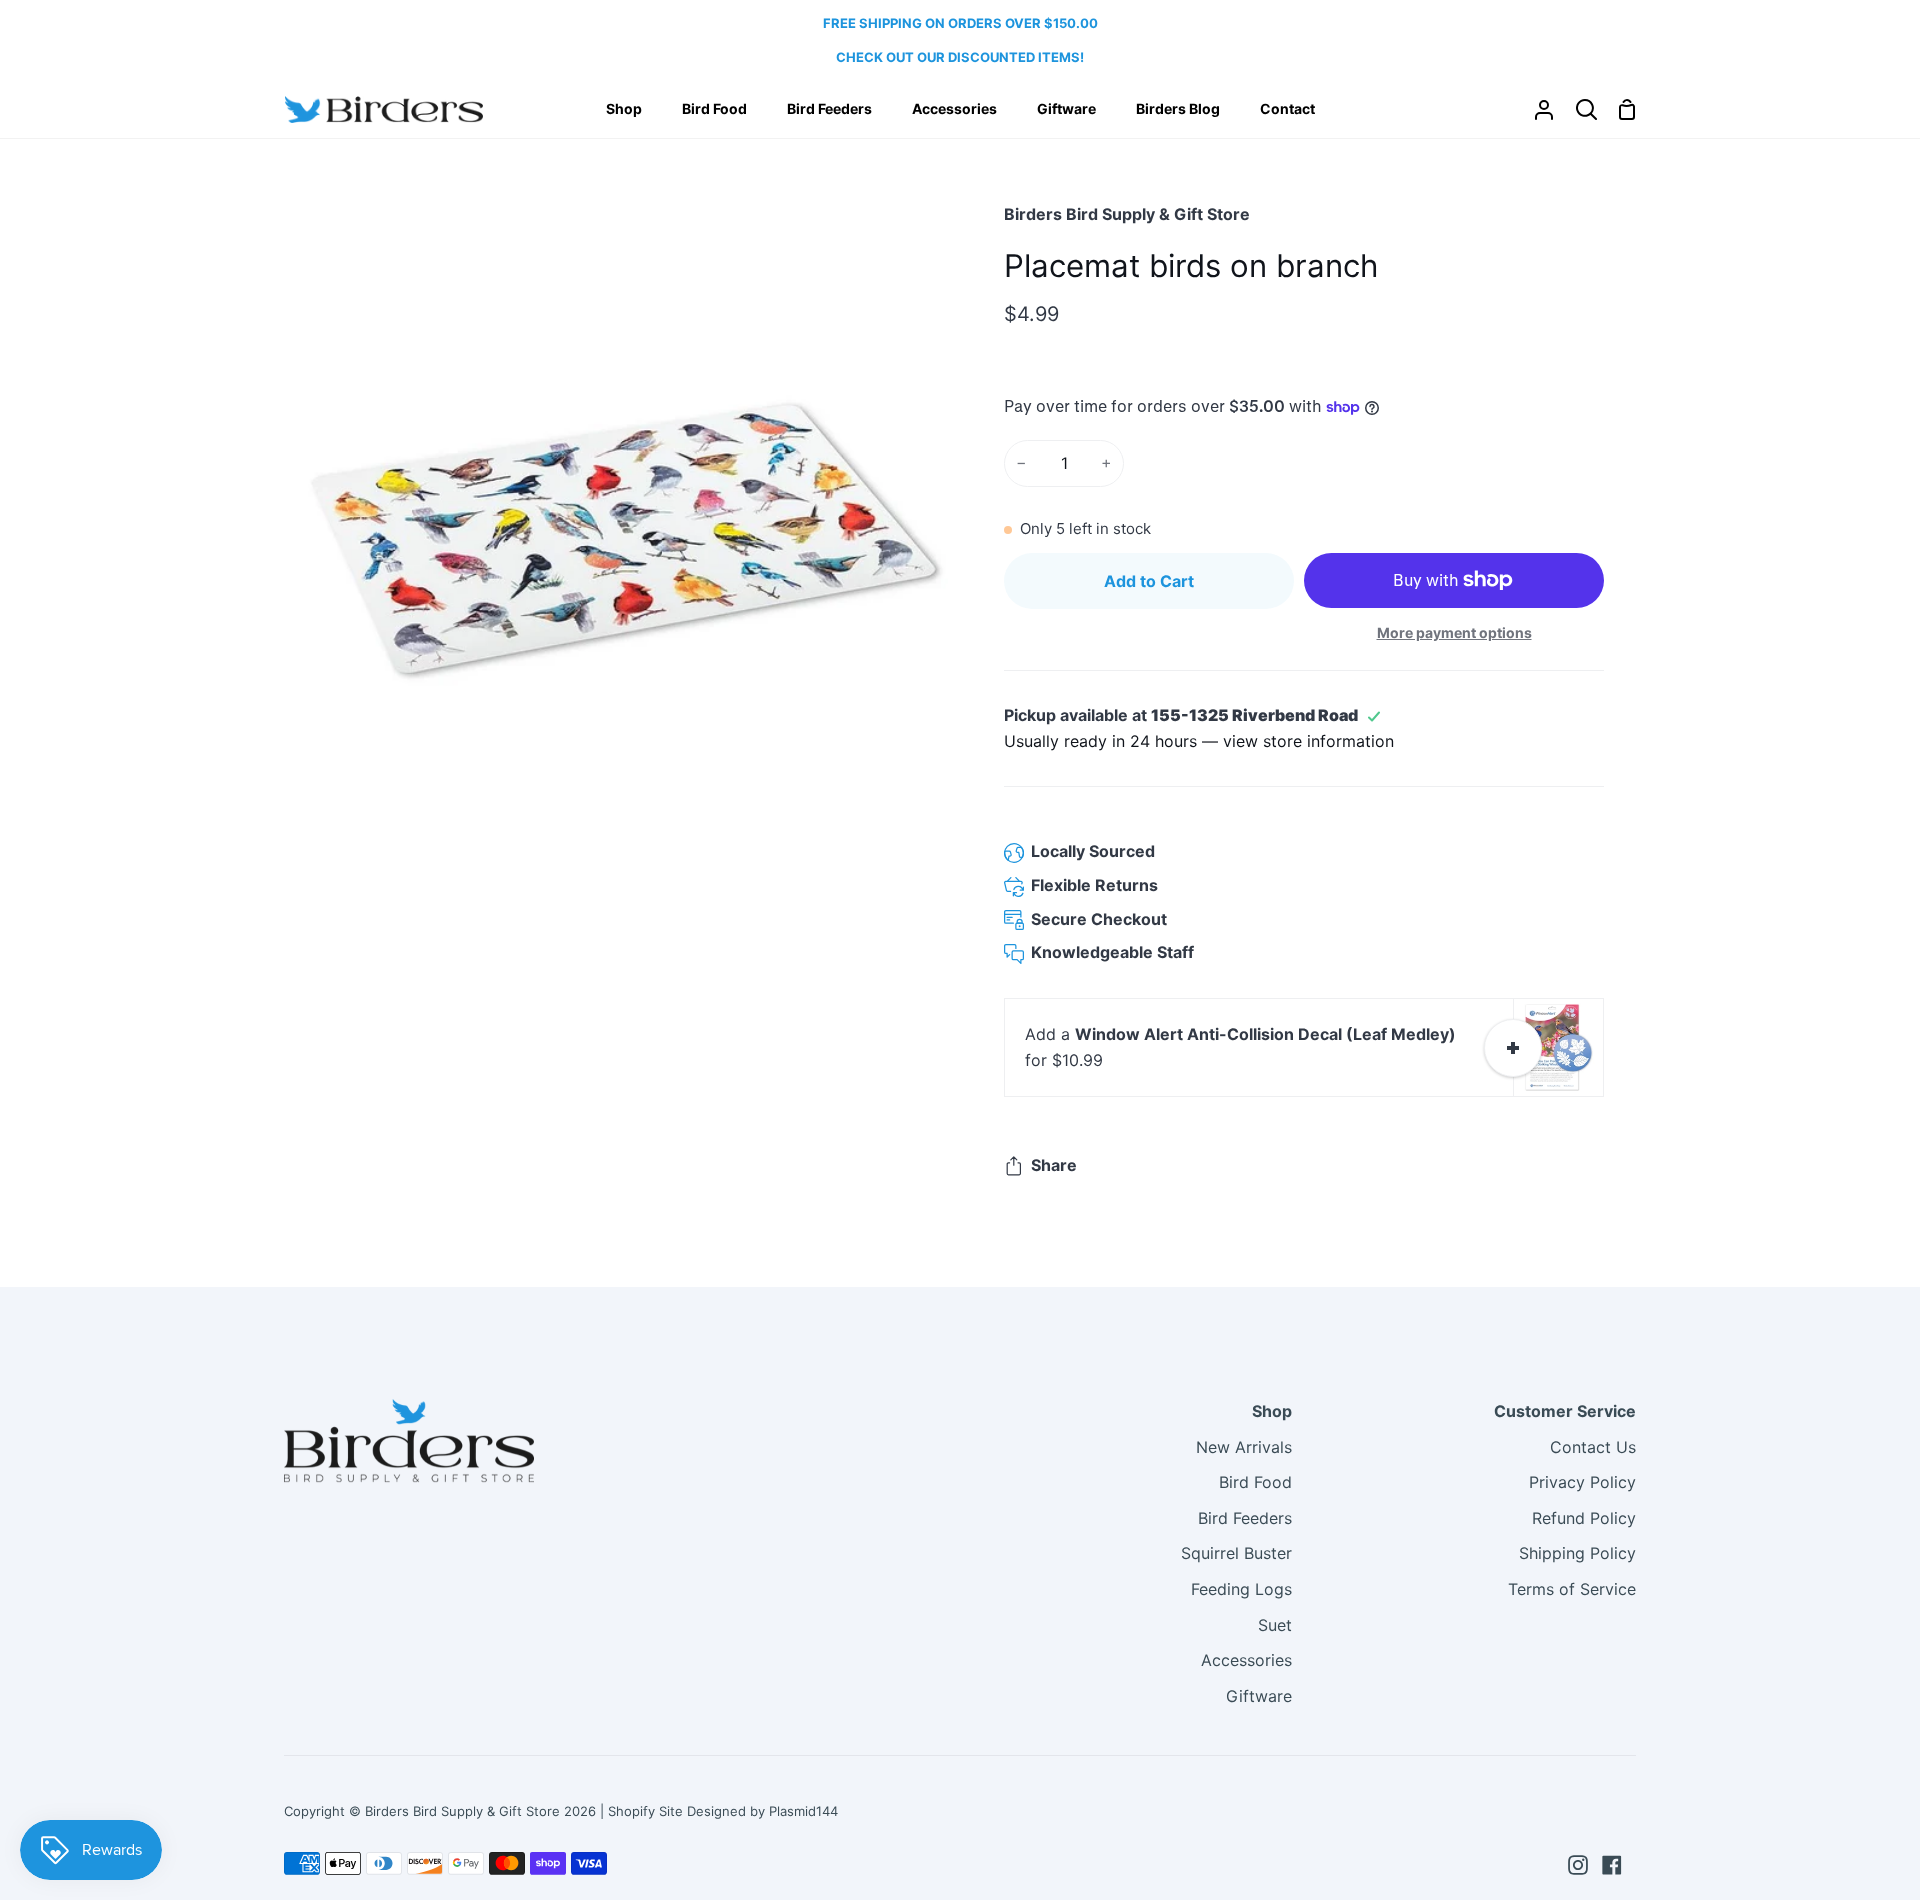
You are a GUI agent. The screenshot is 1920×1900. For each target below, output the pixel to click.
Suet (1275, 1625)
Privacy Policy (1582, 1482)
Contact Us (1593, 1447)
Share (1054, 1165)
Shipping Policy (1577, 1553)
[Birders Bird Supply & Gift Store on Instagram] (1578, 1865)
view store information (1308, 741)
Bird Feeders (1245, 1518)
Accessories (1246, 1660)
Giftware (1259, 1696)
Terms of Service (1572, 1589)
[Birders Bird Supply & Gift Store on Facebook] (1612, 1865)
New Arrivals (1244, 1447)
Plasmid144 (803, 1811)
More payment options (1454, 632)
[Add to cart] (1513, 1048)
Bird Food (1255, 1482)
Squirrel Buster (1236, 1553)
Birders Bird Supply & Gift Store (1127, 214)
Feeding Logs (1241, 1589)
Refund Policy (1584, 1518)
